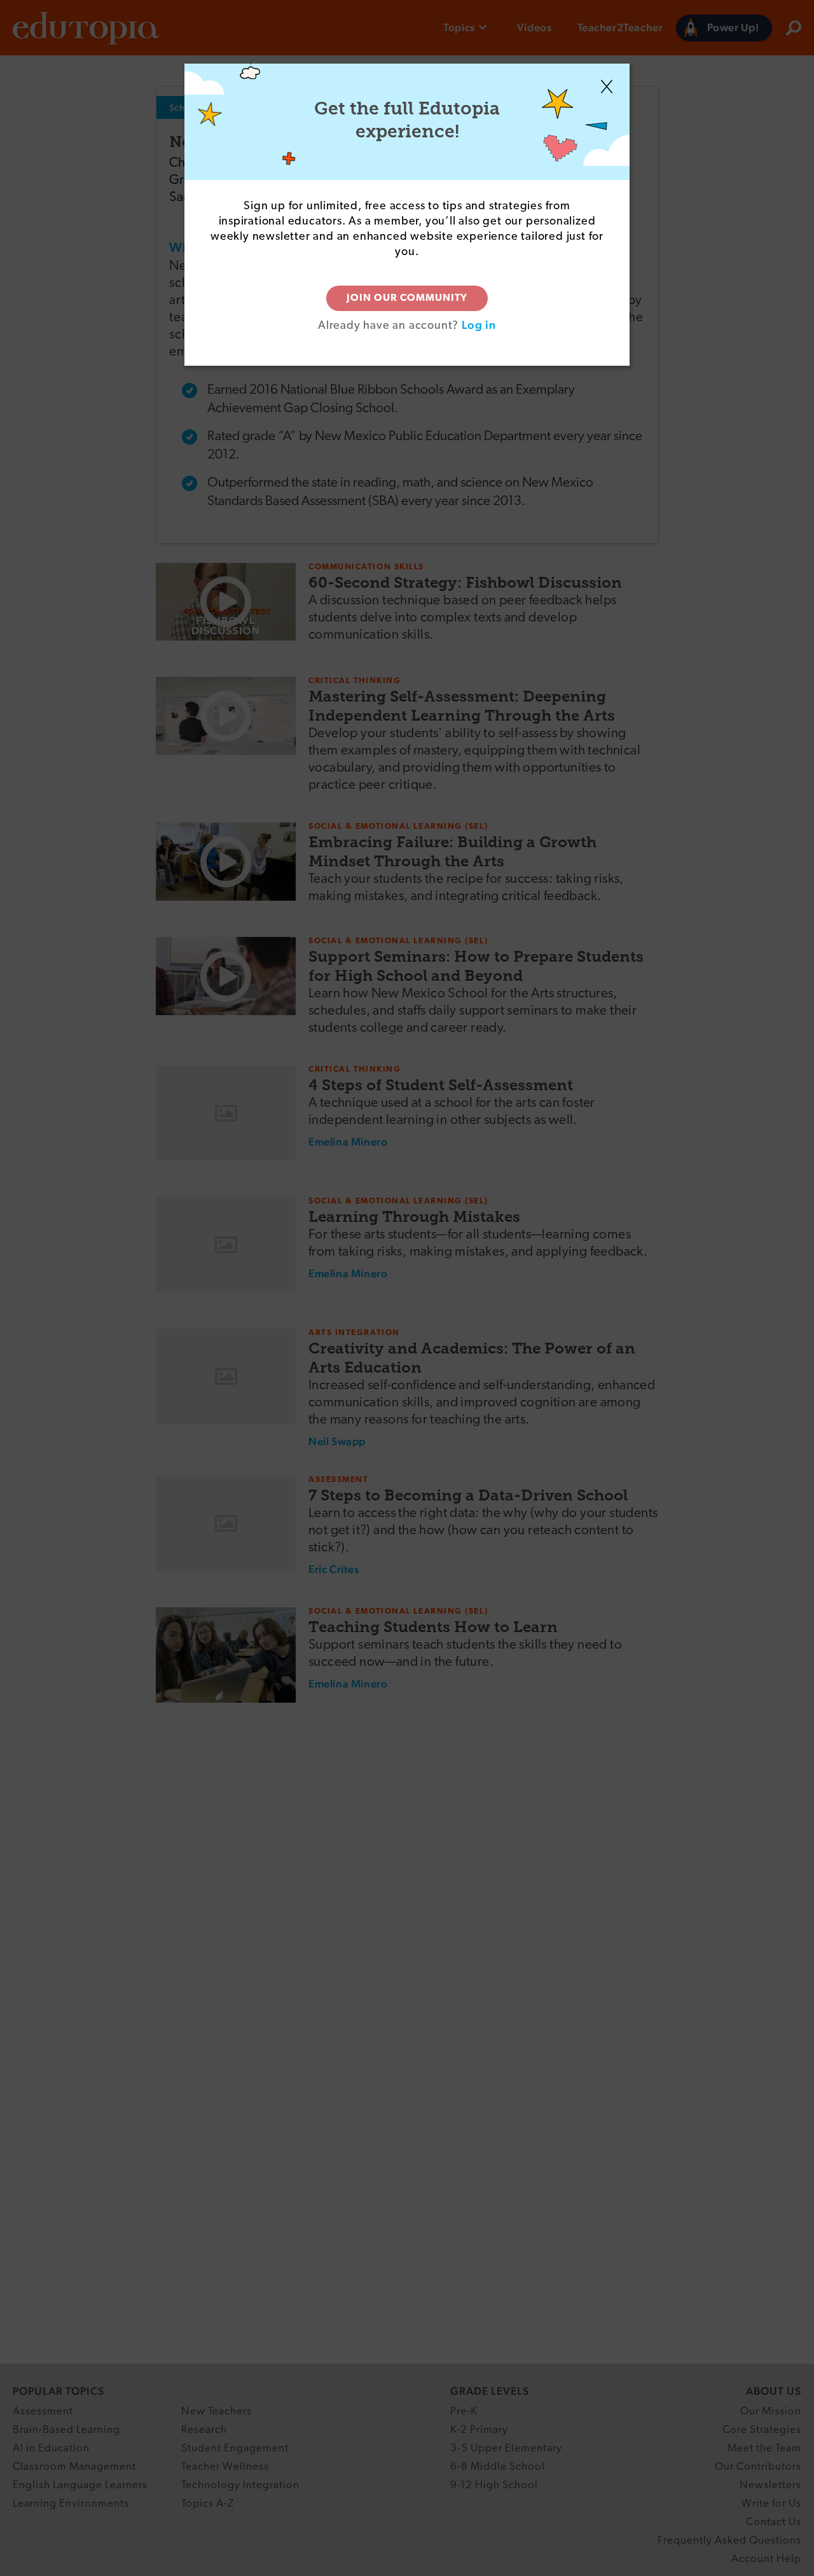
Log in (479, 325)
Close (607, 87)
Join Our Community (407, 298)
